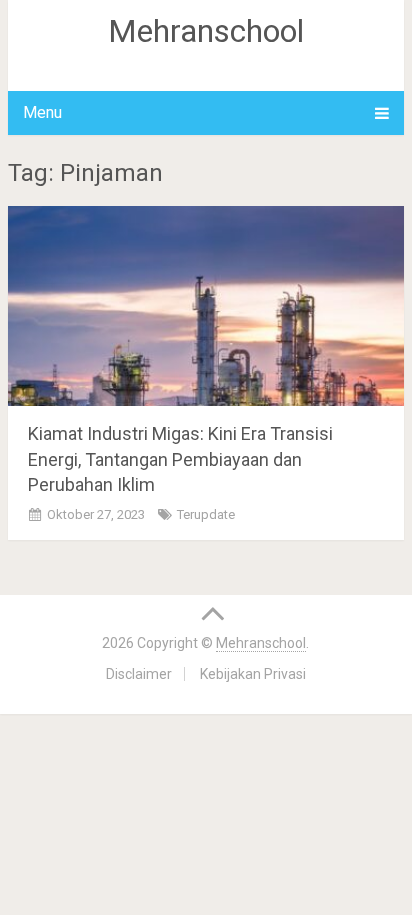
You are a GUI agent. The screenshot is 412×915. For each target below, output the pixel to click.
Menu (42, 112)
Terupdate (206, 514)
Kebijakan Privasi (253, 674)
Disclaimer (139, 674)
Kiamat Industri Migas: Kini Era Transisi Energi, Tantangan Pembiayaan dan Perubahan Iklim (180, 458)
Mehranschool (206, 31)
